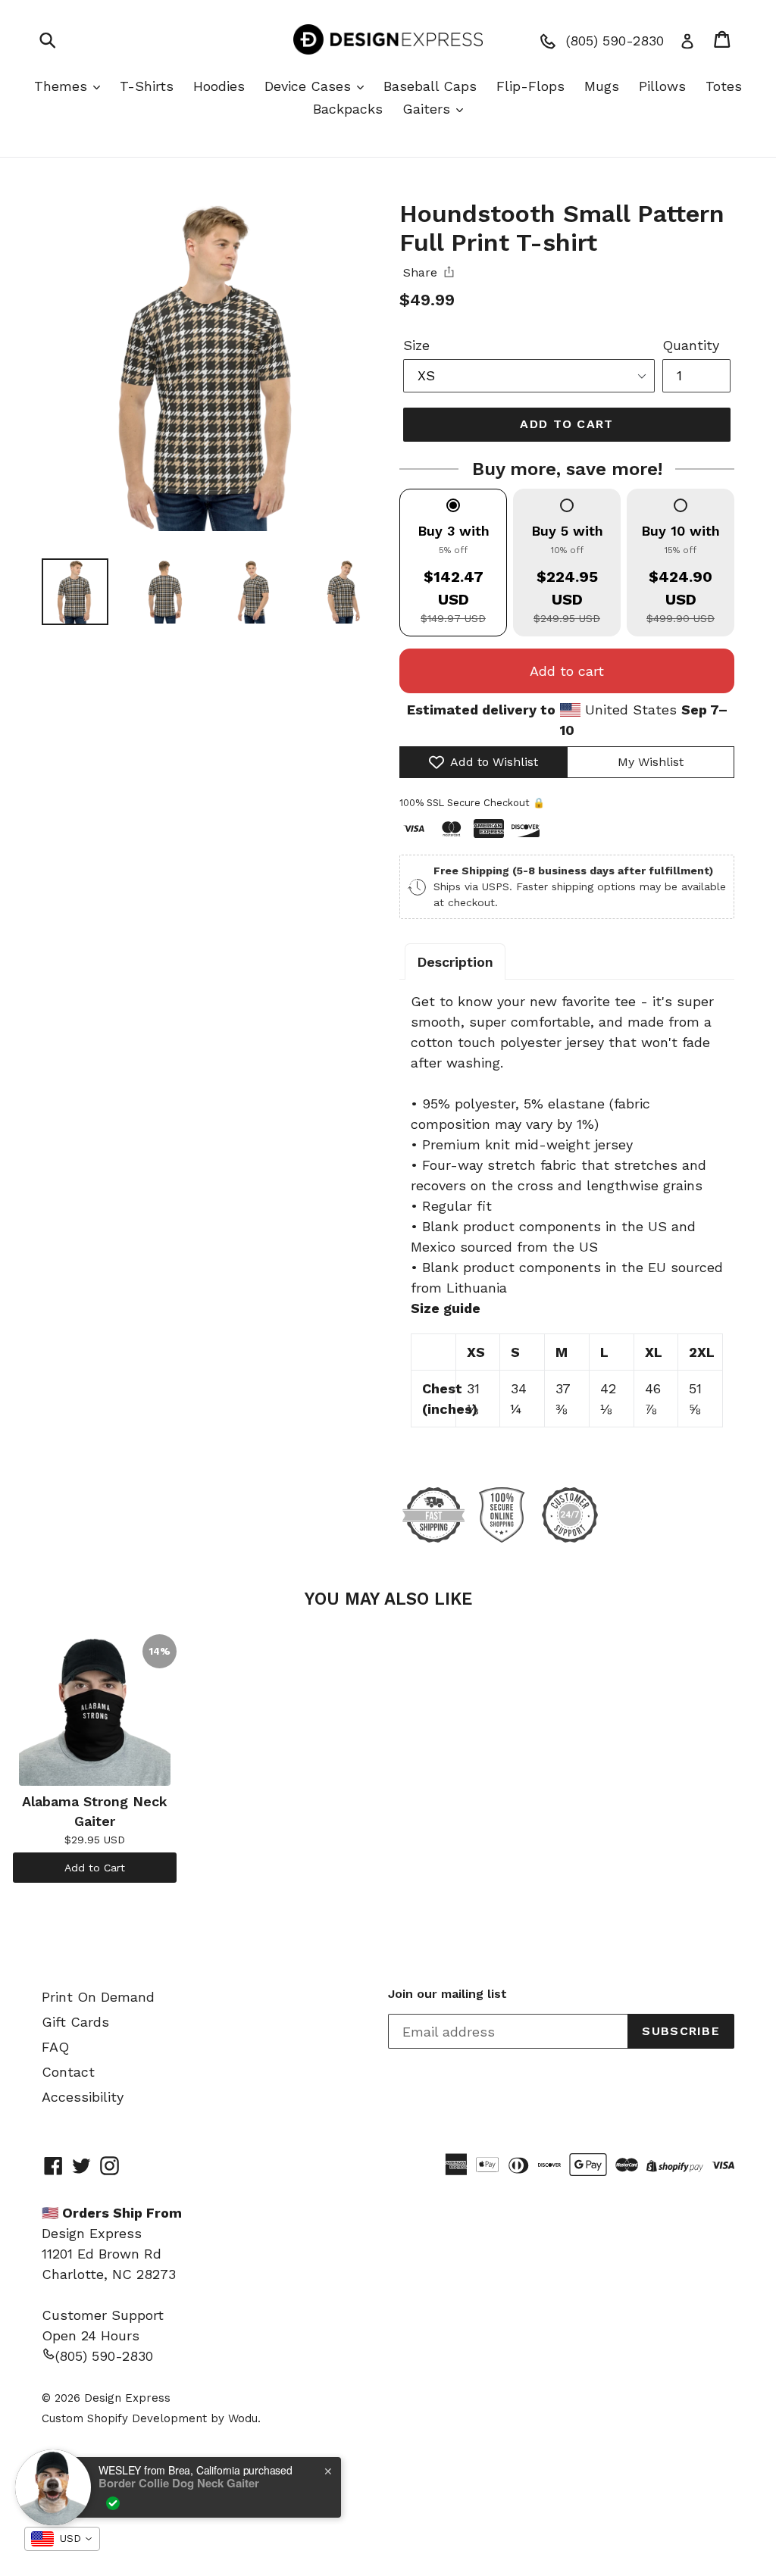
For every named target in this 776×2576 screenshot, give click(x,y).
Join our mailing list (447, 1994)
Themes (63, 86)
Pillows (662, 86)
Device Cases (310, 86)
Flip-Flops (530, 86)
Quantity (691, 345)
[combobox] (62, 2539)
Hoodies (219, 86)
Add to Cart (95, 1868)
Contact (68, 2072)
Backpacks (348, 109)
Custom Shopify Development (124, 2418)
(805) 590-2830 (104, 2356)
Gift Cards (75, 2022)
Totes (724, 86)
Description (455, 962)
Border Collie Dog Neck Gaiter (179, 2483)
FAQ (55, 2047)
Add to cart (567, 671)
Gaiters (429, 109)
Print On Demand (98, 1997)
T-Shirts (147, 86)
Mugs (602, 86)
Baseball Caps (430, 86)
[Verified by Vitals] (113, 2503)
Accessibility (83, 2097)
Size (416, 345)
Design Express (127, 2398)
